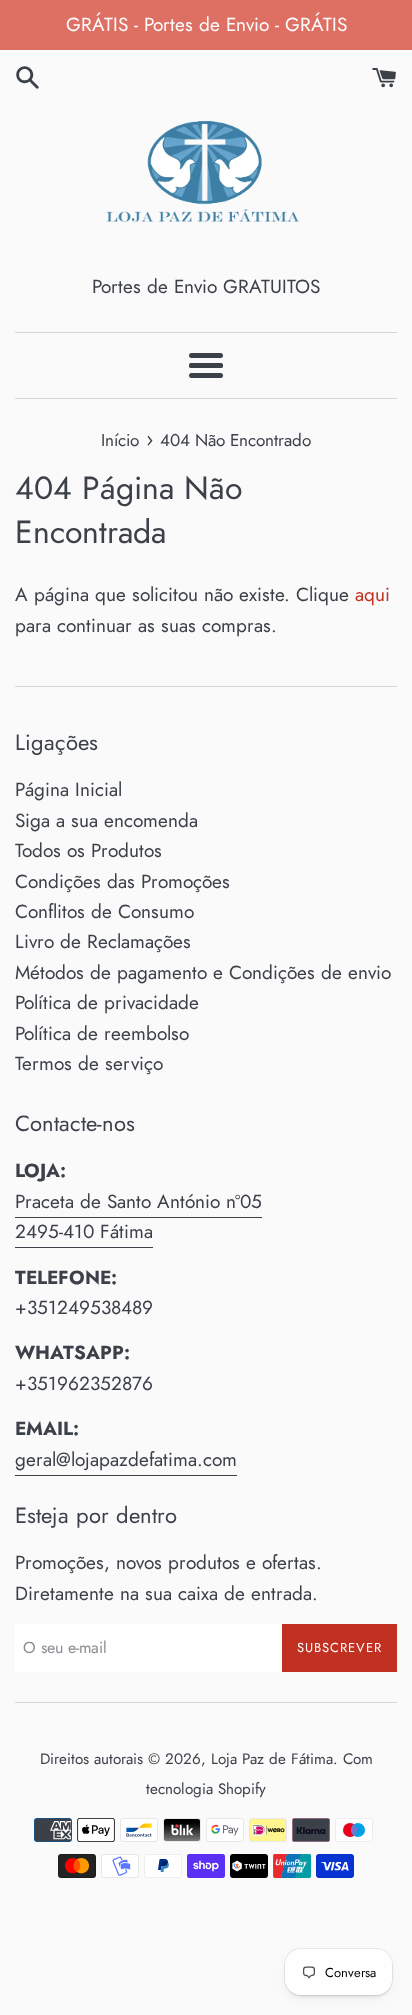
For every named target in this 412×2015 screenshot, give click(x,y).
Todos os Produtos (88, 850)
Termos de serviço (89, 1063)
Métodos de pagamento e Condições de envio (203, 972)
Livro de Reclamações (103, 941)
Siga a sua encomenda (106, 820)
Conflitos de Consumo (104, 911)
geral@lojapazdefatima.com (126, 1459)
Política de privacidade (107, 1002)
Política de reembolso (102, 1033)
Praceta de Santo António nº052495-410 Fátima (138, 1216)
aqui (372, 594)
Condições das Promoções (122, 881)
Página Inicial (68, 789)
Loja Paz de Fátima (272, 1759)
